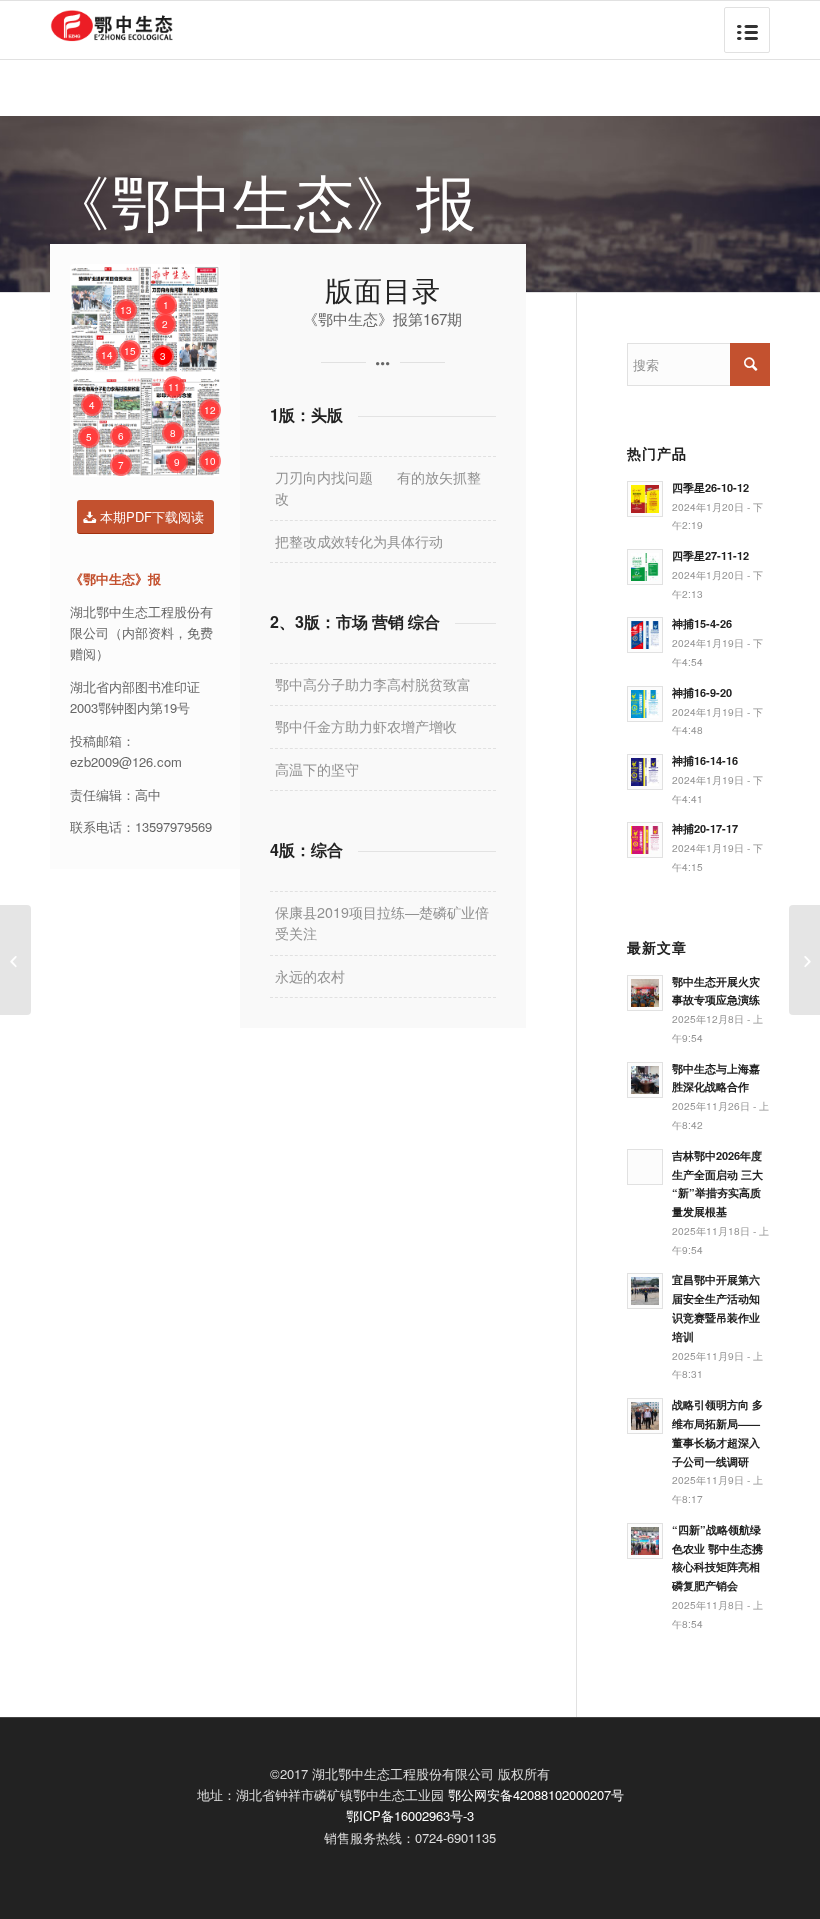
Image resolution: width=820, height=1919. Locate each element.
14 (107, 355)
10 (210, 461)
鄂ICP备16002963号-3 (410, 1815)
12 (210, 410)
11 (174, 387)
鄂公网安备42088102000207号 (536, 1794)
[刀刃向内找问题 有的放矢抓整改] (15, 960)
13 (126, 310)
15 (130, 351)
